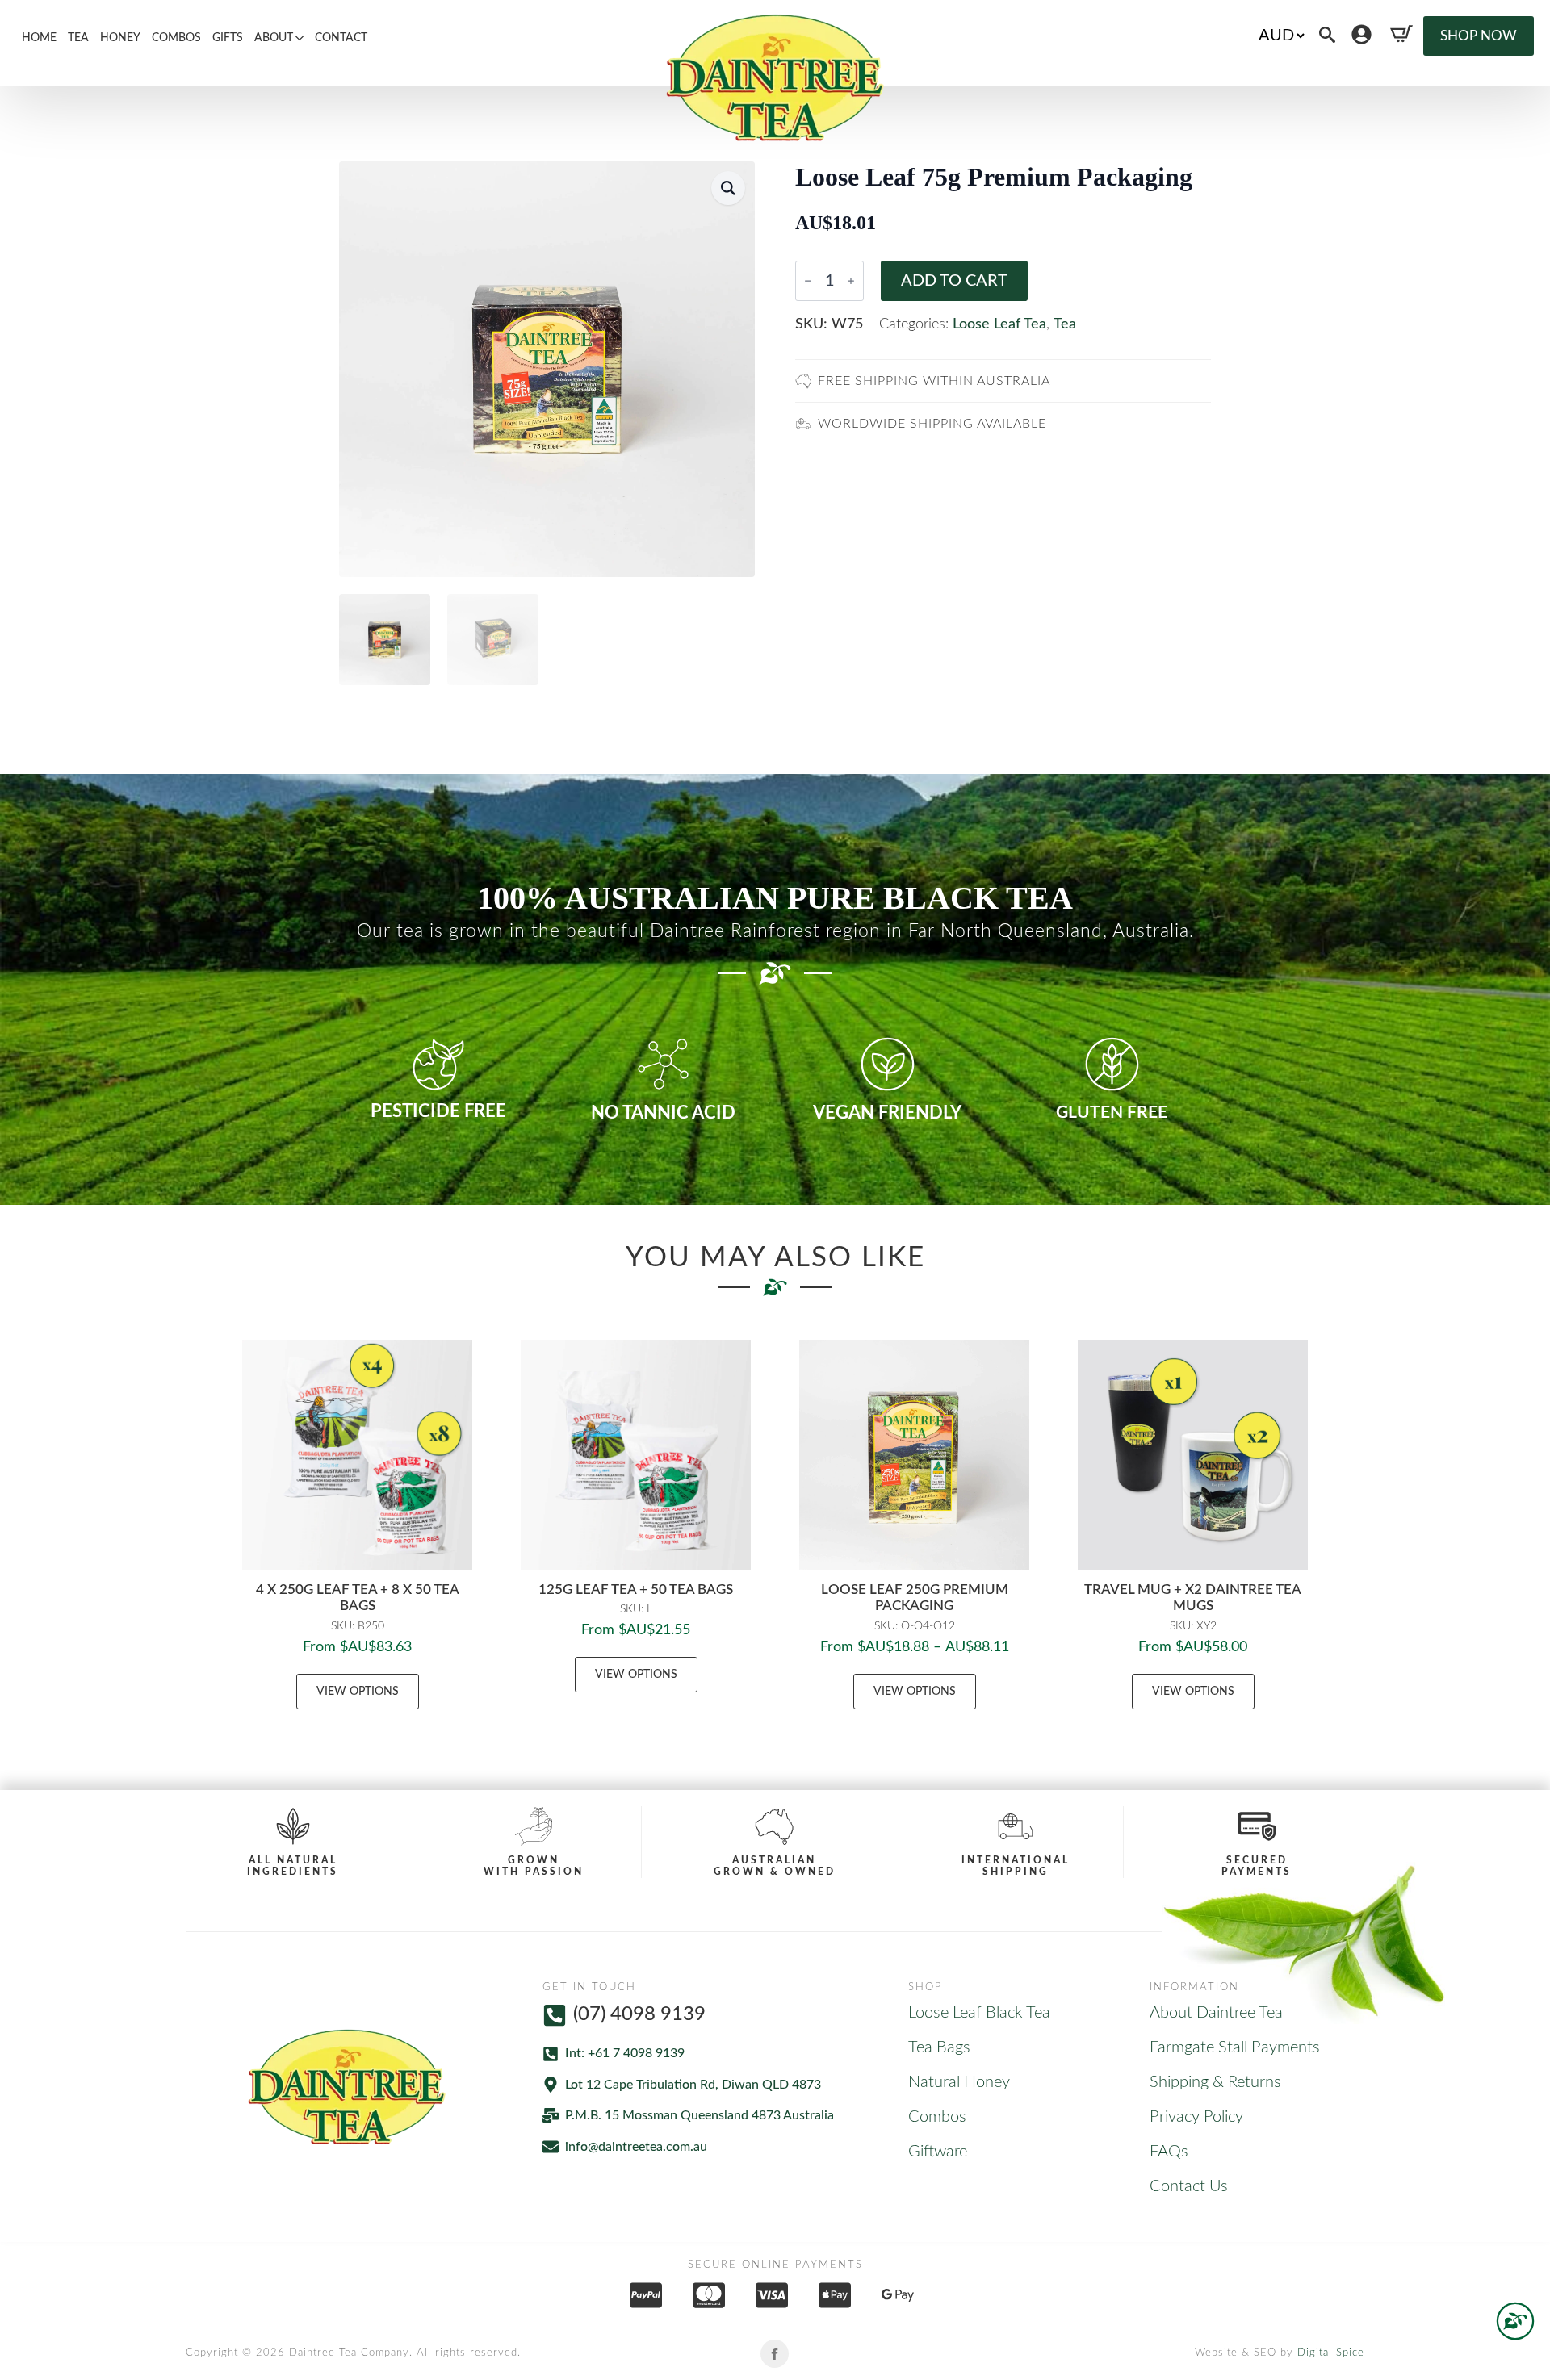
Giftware (938, 2152)
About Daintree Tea (1216, 2013)
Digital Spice (1331, 2353)
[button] (728, 188)
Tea (78, 38)
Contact (341, 38)
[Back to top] (1515, 2321)
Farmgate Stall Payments (1235, 2047)
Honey (120, 38)
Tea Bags (939, 2047)
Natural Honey (959, 2082)
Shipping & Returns (1215, 2082)
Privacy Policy (1196, 2117)
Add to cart (954, 281)
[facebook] (775, 2354)
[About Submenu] (301, 38)
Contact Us (1189, 2186)
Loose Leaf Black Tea (979, 2013)
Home (39, 38)
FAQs (1169, 2152)
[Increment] (851, 281)
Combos (176, 38)
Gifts (228, 38)
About (274, 38)
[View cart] (1401, 34)
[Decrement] (808, 281)
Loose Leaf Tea (999, 324)
